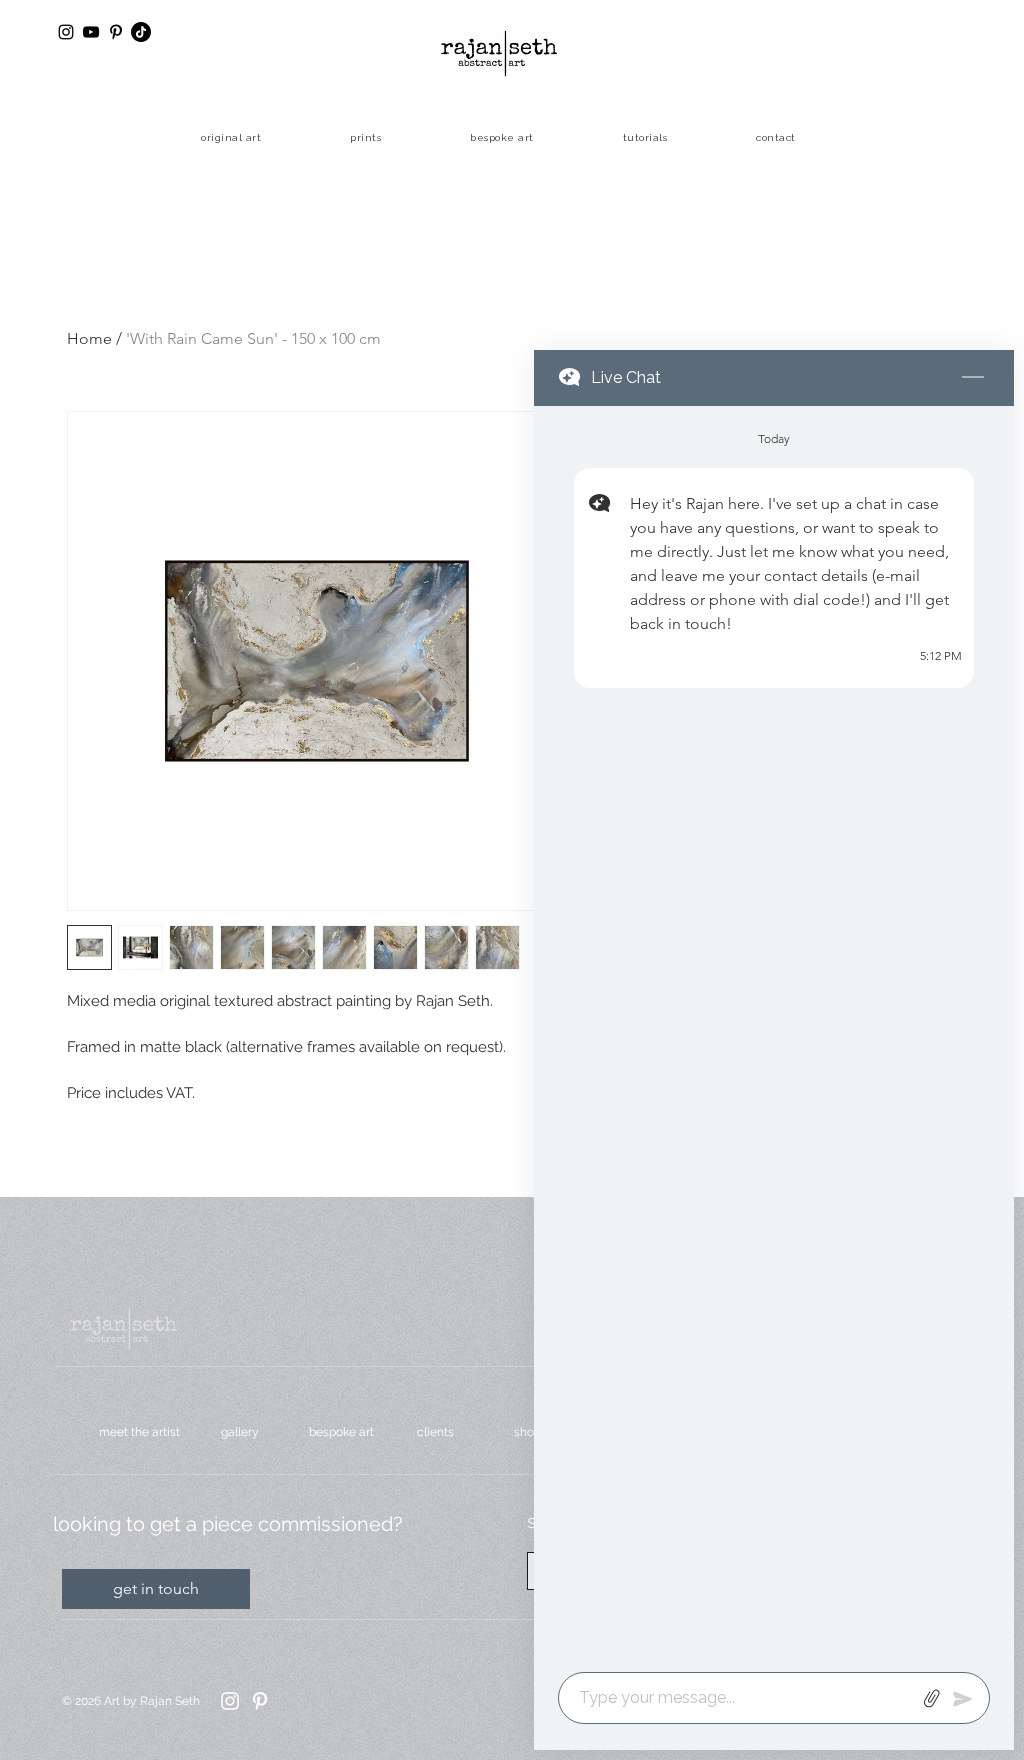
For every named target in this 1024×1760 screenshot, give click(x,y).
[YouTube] (91, 32)
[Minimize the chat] (973, 378)
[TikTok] (141, 32)
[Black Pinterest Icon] (116, 32)
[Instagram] (230, 1701)
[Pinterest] (260, 1701)
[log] (774, 1033)
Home (89, 338)
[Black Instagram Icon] (66, 32)
